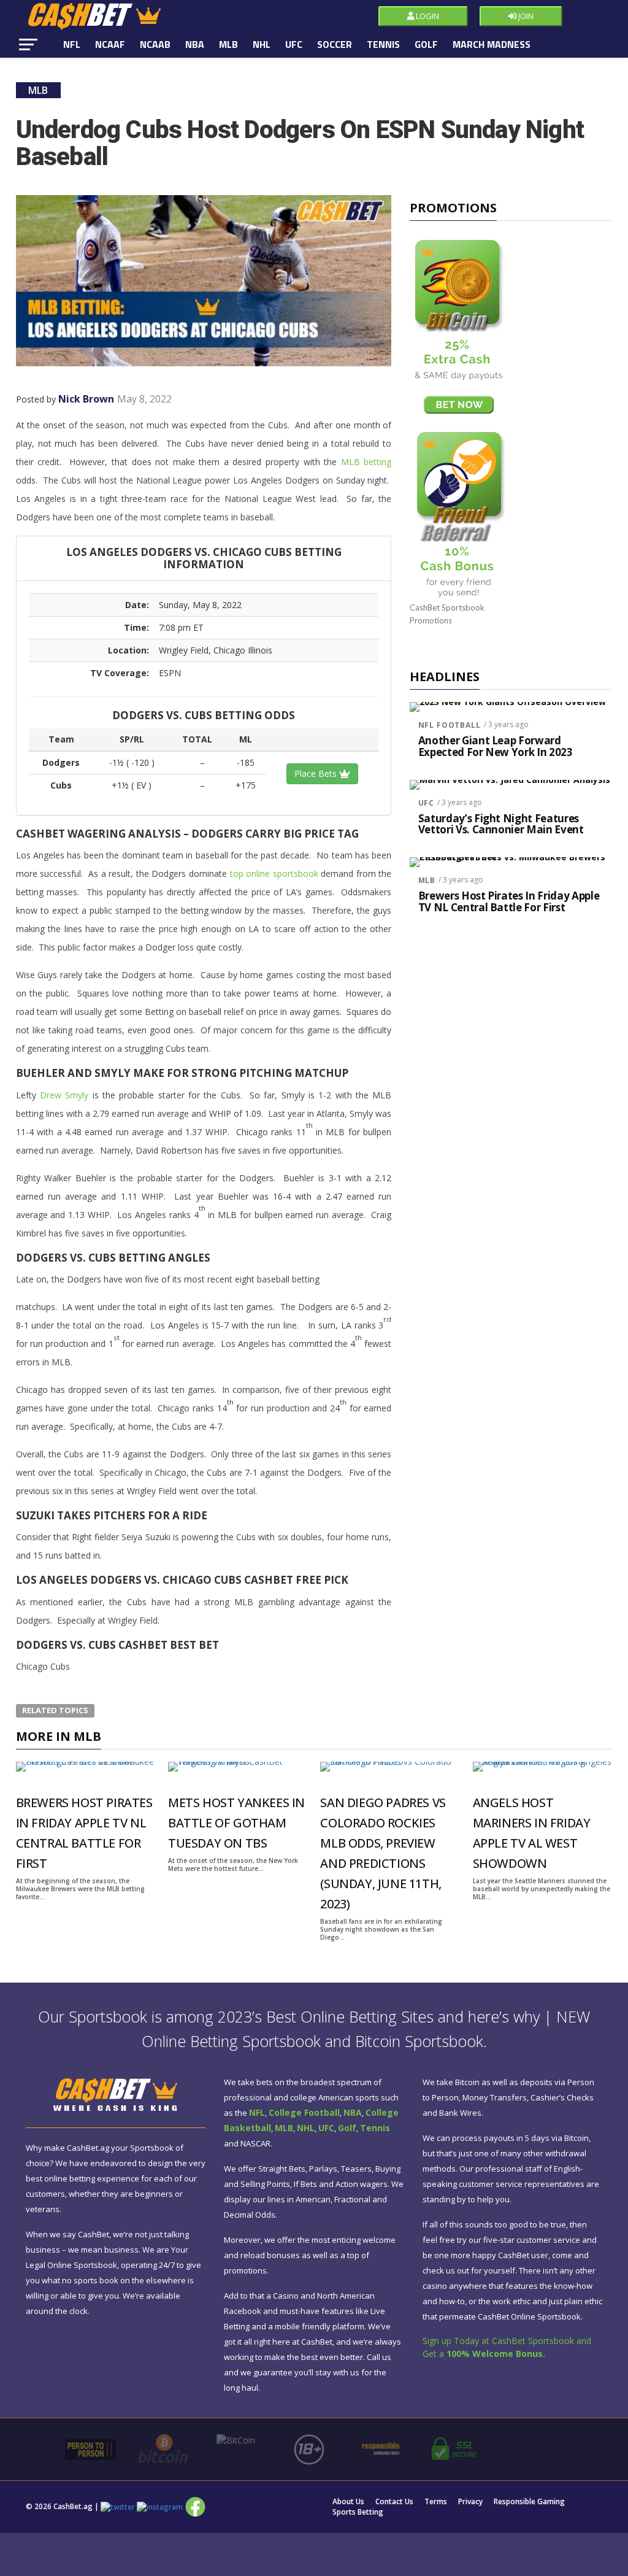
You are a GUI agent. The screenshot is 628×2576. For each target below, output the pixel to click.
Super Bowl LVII (101, 71)
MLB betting (366, 462)
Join (525, 16)
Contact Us (394, 2502)
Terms (436, 2502)
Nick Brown (86, 399)
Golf (426, 44)
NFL (72, 44)
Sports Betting (358, 2512)
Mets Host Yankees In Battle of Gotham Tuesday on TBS (236, 1823)
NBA (195, 44)
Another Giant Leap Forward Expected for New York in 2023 (496, 746)
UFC (294, 44)
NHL (262, 44)
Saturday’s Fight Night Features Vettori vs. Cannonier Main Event (501, 824)
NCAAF (110, 44)
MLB (228, 44)
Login (427, 16)
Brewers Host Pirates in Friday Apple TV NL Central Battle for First (509, 902)
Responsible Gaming (529, 2502)
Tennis (383, 44)
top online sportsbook (274, 873)
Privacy (470, 2502)
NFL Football (450, 725)
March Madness (492, 44)
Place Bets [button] (317, 773)
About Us (348, 2502)
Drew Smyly (64, 1095)
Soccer (335, 44)
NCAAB (155, 44)
